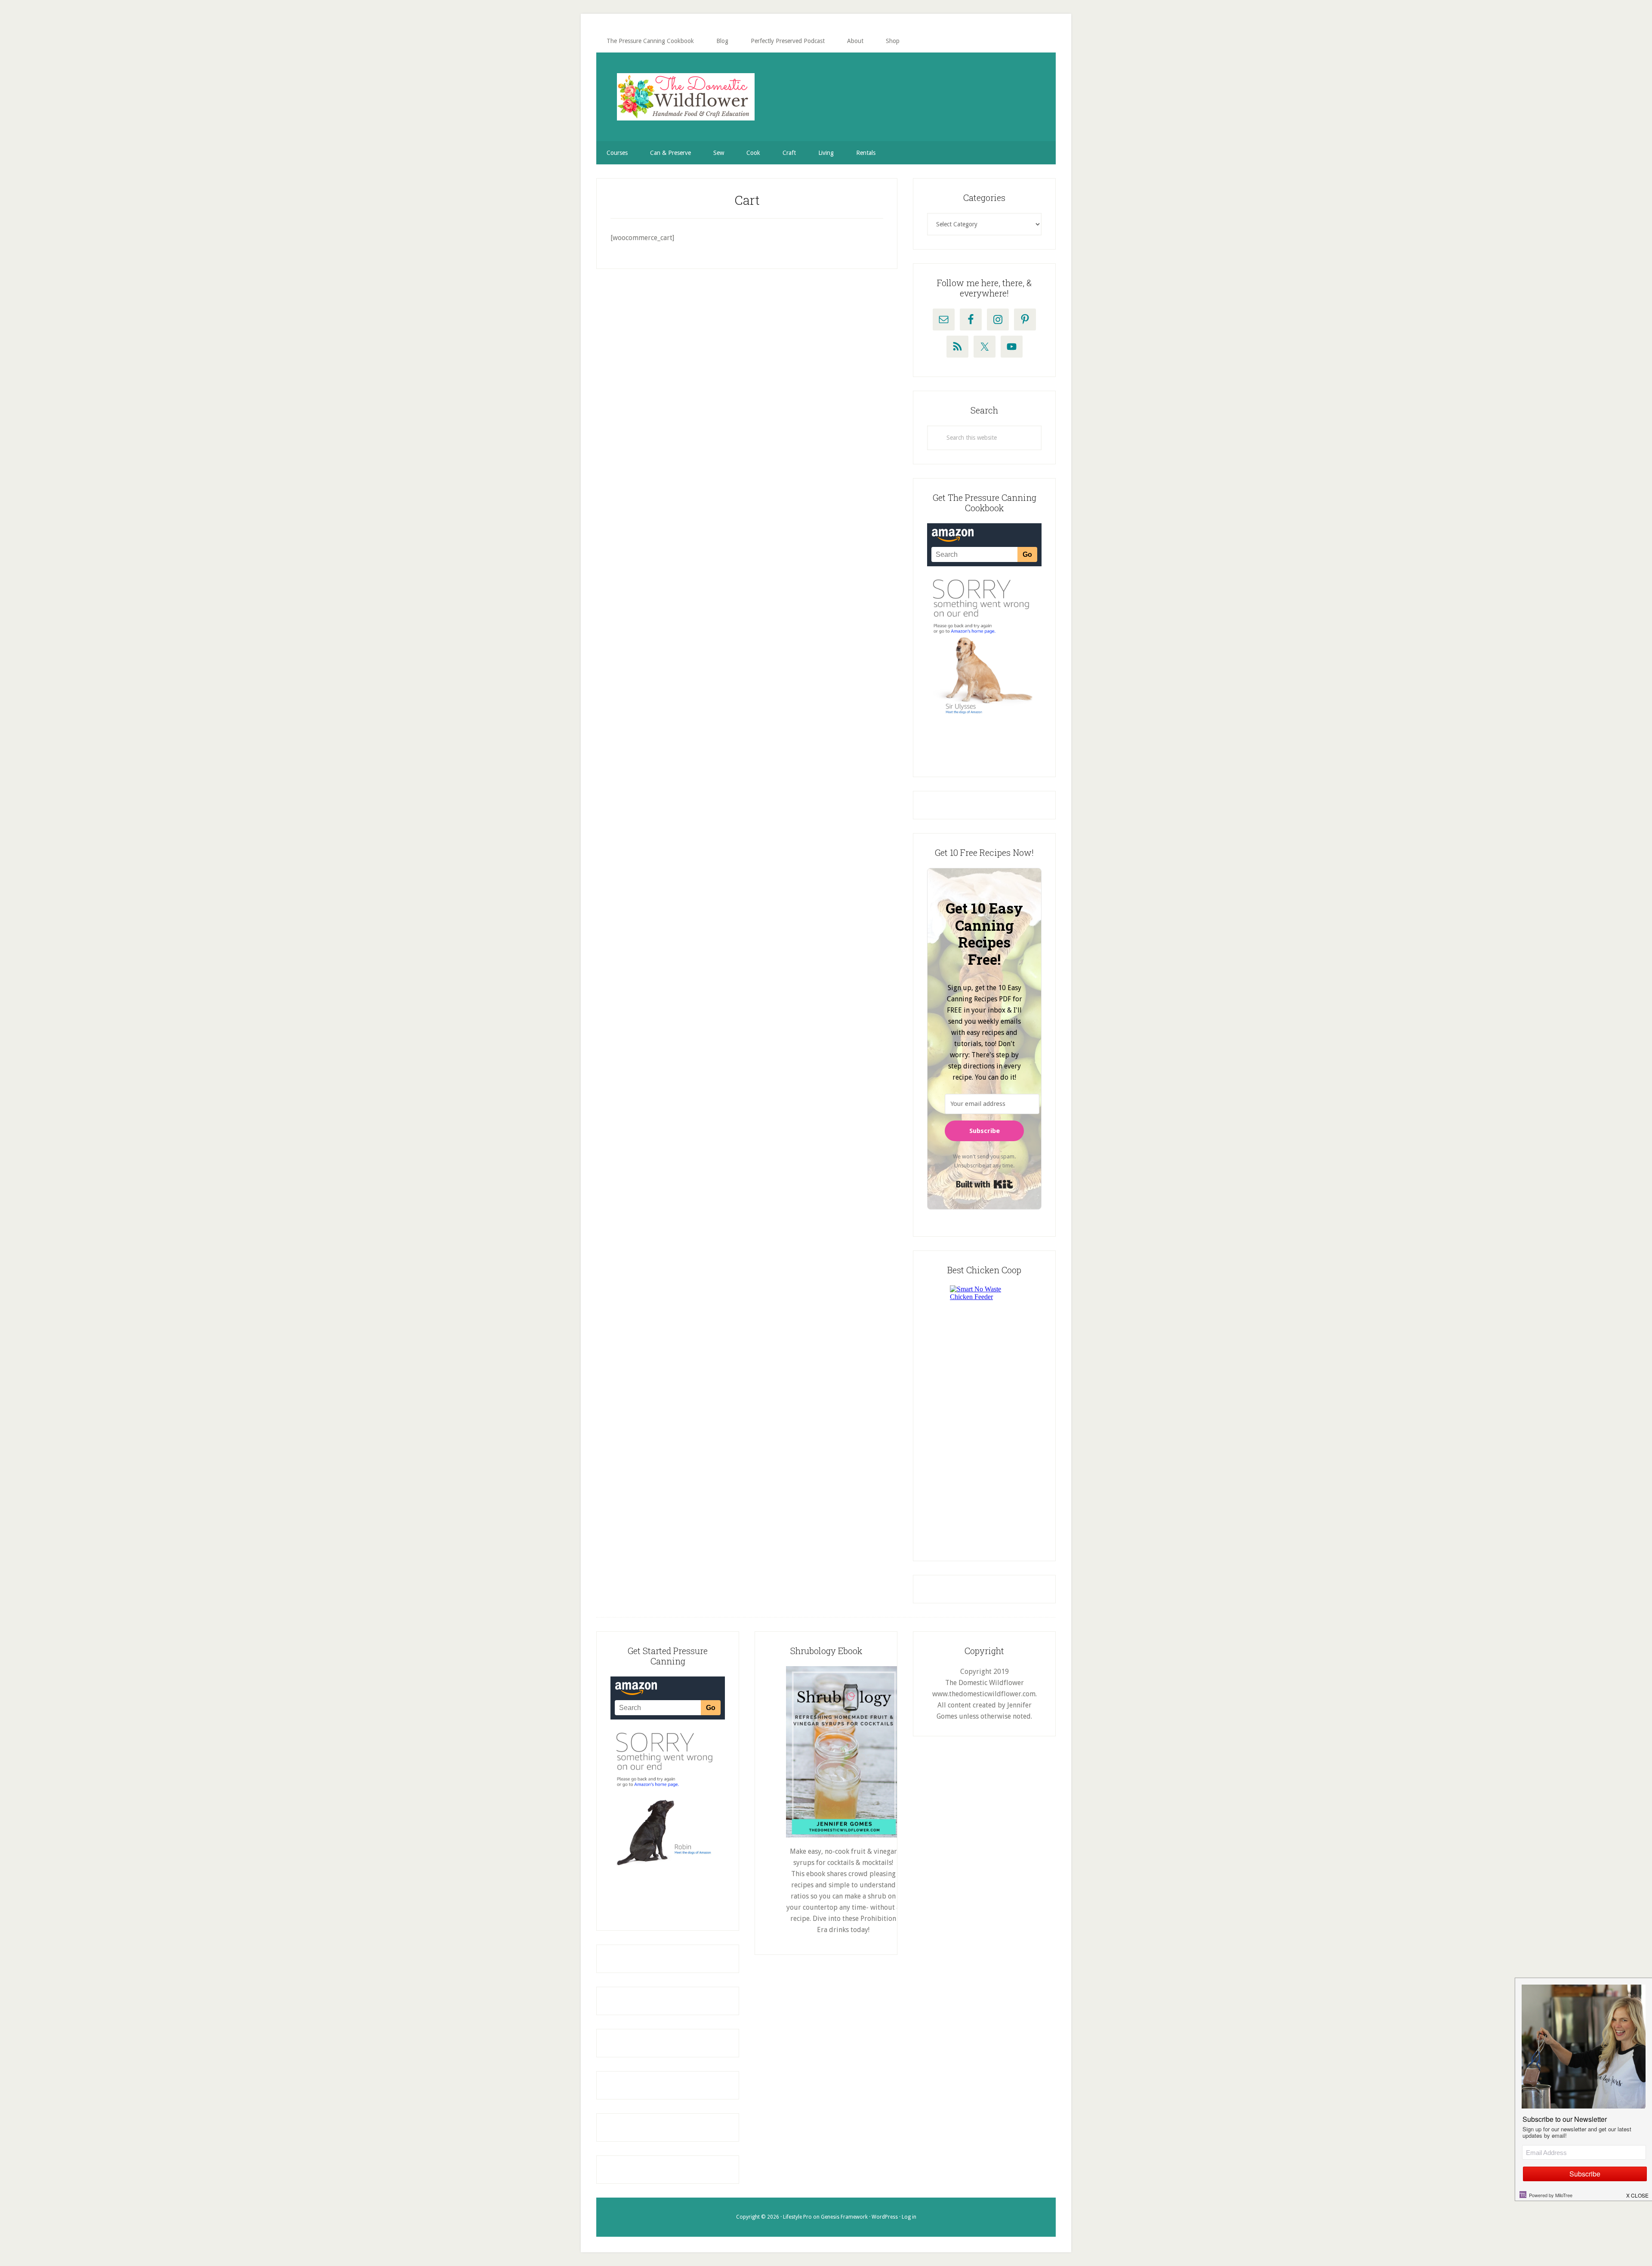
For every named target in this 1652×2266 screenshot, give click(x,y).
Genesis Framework (844, 2217)
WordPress (885, 2217)
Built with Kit (985, 1184)
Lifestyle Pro (797, 2217)
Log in (909, 2217)
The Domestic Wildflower (686, 97)
